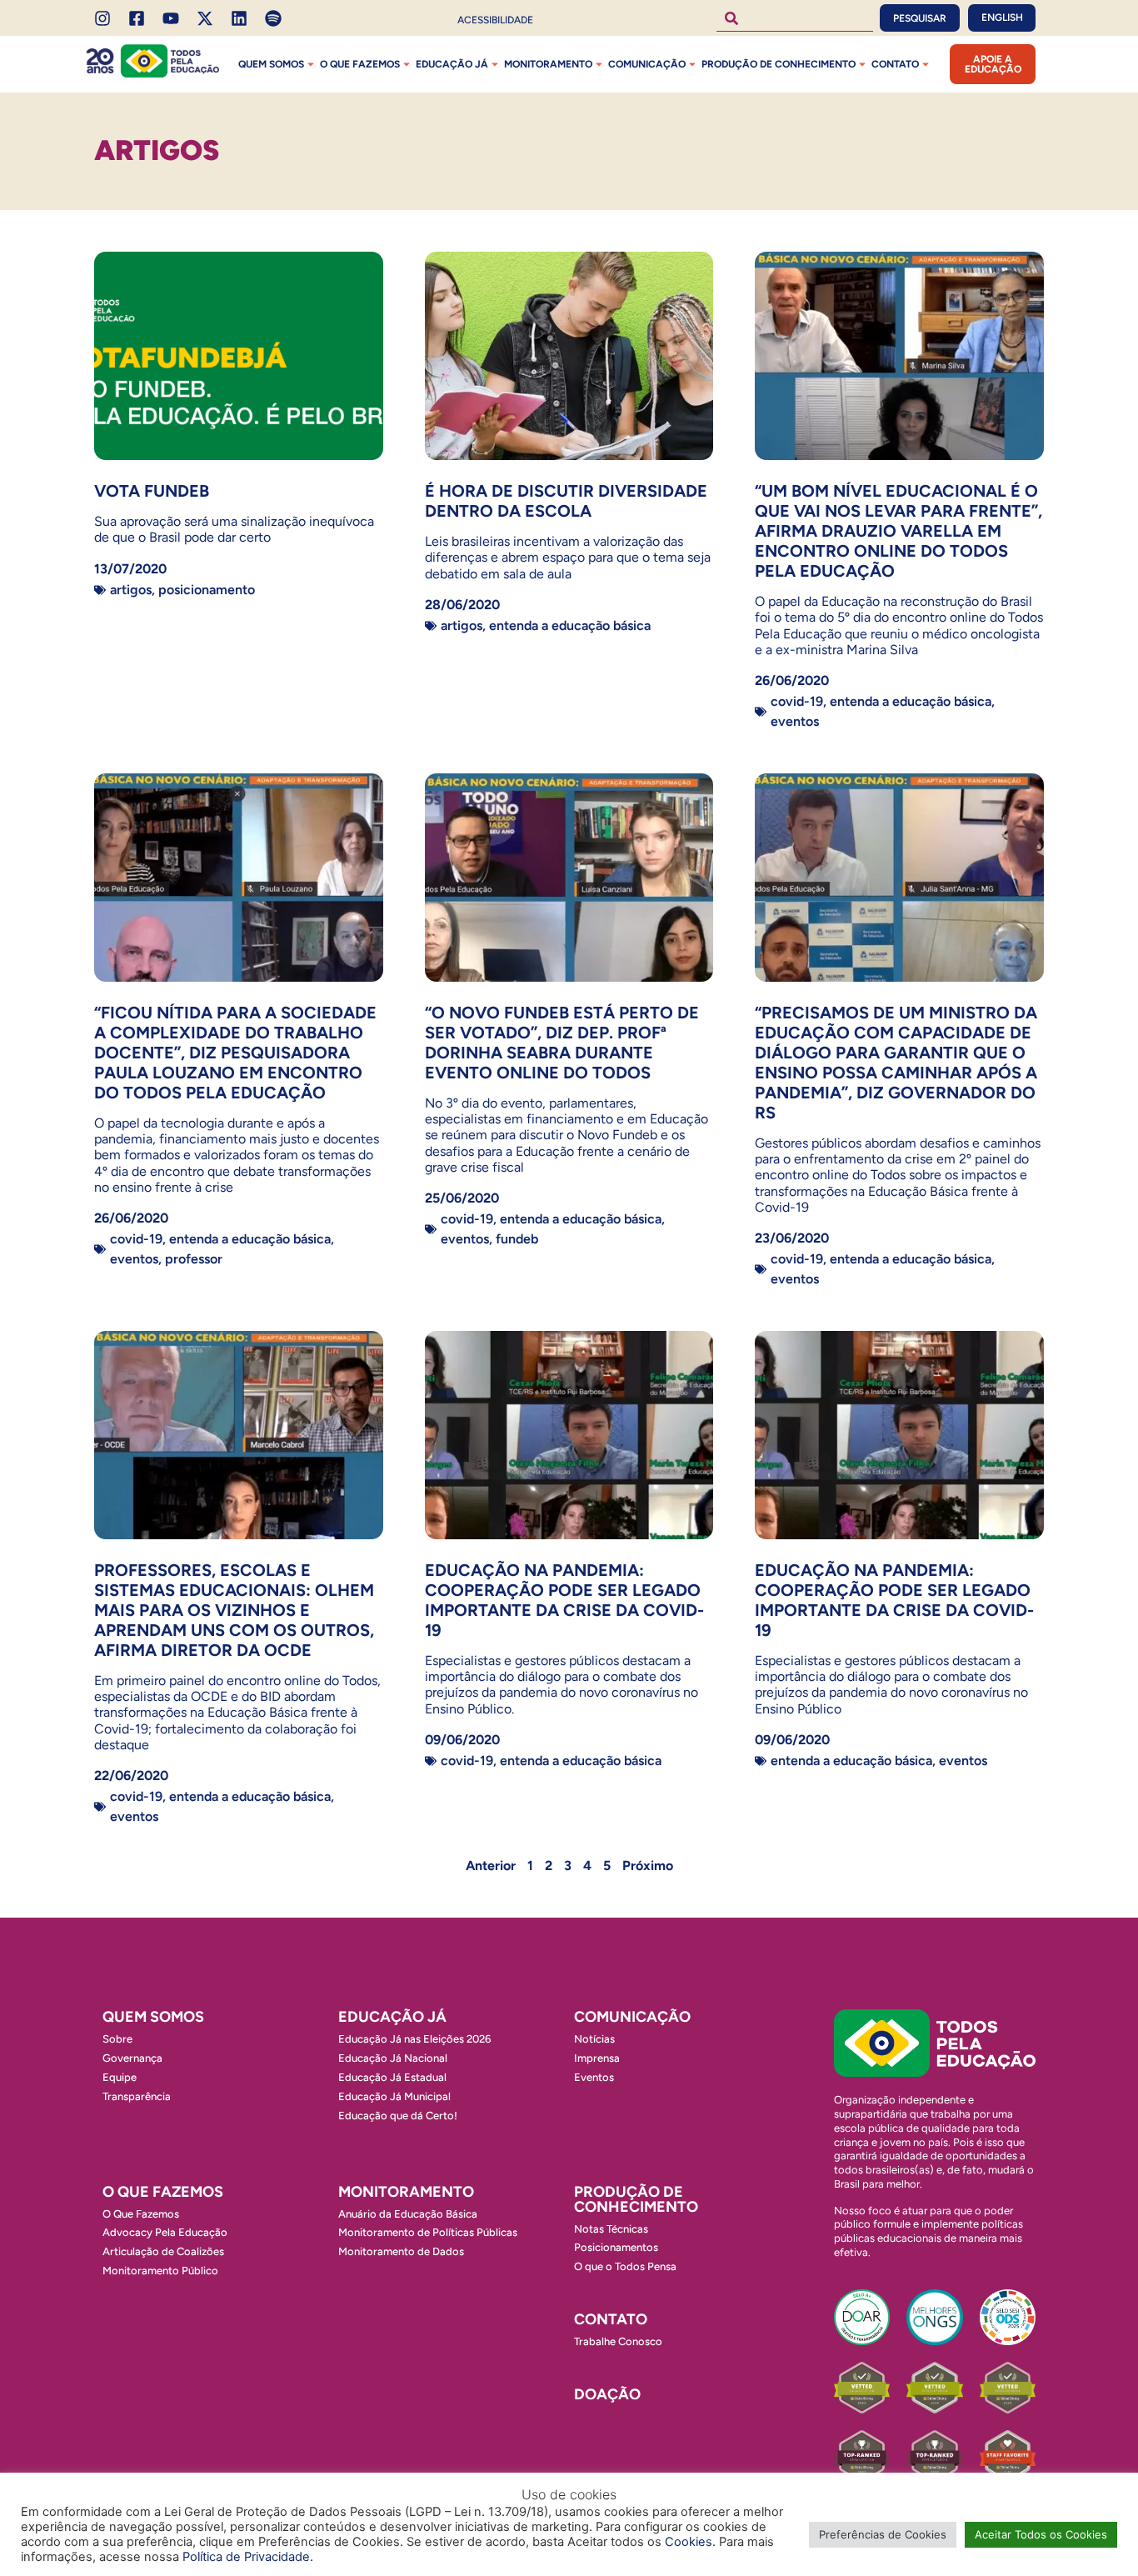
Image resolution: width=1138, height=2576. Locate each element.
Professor (194, 1259)
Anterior (491, 1866)
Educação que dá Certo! (398, 2116)
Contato (895, 64)
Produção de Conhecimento (779, 64)
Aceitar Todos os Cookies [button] (1041, 2534)
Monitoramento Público (160, 2271)
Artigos (131, 590)
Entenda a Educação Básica (570, 625)
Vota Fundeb (152, 491)
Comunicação (647, 64)
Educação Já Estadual (392, 2077)
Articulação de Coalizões (163, 2251)
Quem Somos (271, 64)
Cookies (689, 2542)
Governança (132, 2058)
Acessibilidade (495, 20)
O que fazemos (360, 64)
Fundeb (517, 1239)
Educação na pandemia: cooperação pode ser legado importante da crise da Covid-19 (564, 1600)
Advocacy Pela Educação (165, 2232)
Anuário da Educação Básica (408, 2214)
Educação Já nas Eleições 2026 (414, 2039)
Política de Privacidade (246, 2557)
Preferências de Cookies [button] (883, 2534)
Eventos (795, 721)
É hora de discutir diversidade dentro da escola (566, 501)
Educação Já (452, 64)
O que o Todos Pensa (625, 2266)
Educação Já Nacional (393, 2058)
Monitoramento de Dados (401, 2251)
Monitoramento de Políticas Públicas (428, 2232)
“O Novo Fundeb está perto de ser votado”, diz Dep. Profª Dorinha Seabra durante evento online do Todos (562, 1043)
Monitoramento (548, 64)
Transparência (137, 2096)
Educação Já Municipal (394, 2096)
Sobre (117, 2039)
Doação (607, 2394)
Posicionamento (207, 590)
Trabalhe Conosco (618, 2341)
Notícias (594, 2039)
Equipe (120, 2077)
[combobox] (795, 18)
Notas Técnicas (611, 2229)
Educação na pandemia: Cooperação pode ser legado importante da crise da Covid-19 (894, 1600)
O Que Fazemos (141, 2214)
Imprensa (597, 2058)
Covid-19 (797, 701)
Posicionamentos (616, 2247)
